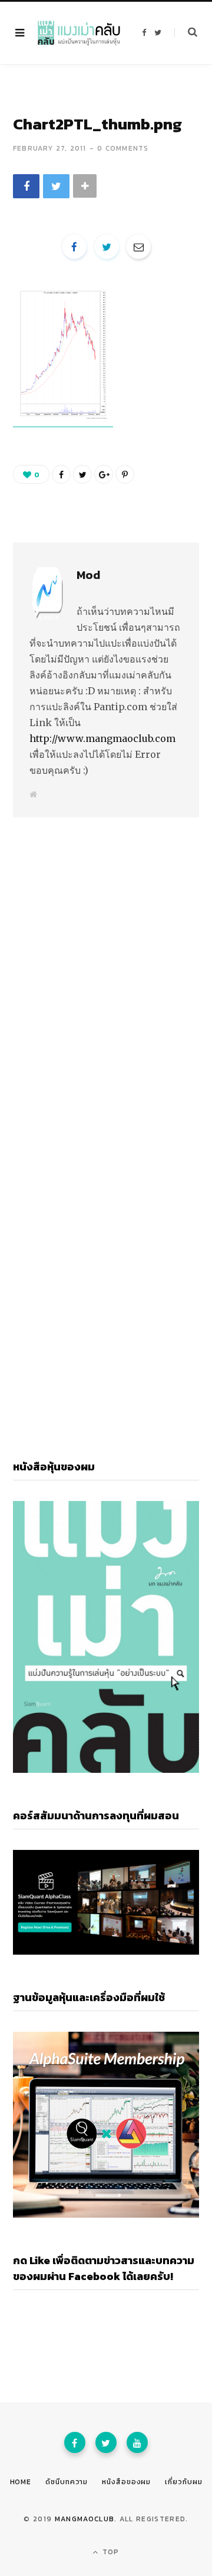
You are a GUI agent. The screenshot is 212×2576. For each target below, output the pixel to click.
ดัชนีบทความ (67, 2482)
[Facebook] (75, 2442)
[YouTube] (137, 2442)
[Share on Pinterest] (125, 474)
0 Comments (123, 148)
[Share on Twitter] (56, 186)
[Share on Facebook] (26, 186)
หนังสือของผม (126, 2482)
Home (21, 2482)
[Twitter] (106, 2442)
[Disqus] (106, 961)
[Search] (186, 32)
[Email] (138, 247)
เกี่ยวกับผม (183, 2482)
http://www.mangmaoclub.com (102, 738)
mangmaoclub (85, 2519)
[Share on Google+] (104, 474)
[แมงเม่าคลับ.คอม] (79, 33)
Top (110, 2552)
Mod (88, 575)
